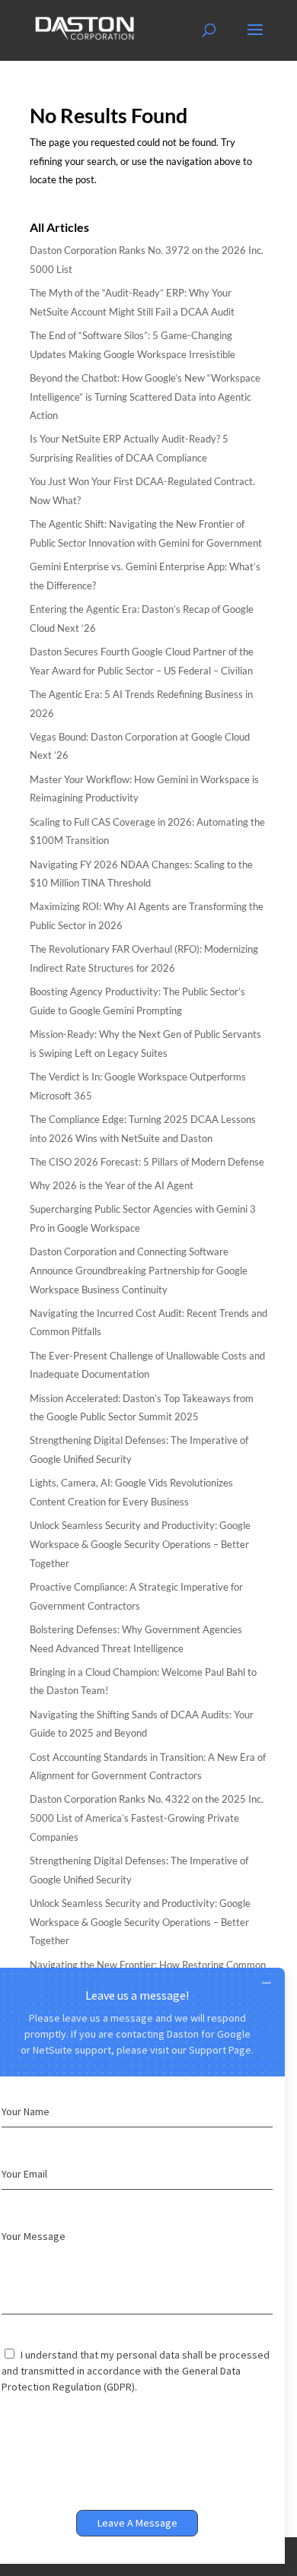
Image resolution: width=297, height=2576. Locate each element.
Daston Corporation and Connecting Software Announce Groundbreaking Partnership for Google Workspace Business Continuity (139, 1270)
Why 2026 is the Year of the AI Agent (112, 1185)
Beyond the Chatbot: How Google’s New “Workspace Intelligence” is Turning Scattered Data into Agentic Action (145, 397)
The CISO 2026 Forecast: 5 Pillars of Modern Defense (147, 1162)
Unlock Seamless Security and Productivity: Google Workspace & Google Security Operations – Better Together (140, 1544)
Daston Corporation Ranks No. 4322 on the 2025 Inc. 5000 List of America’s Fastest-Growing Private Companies (147, 1818)
